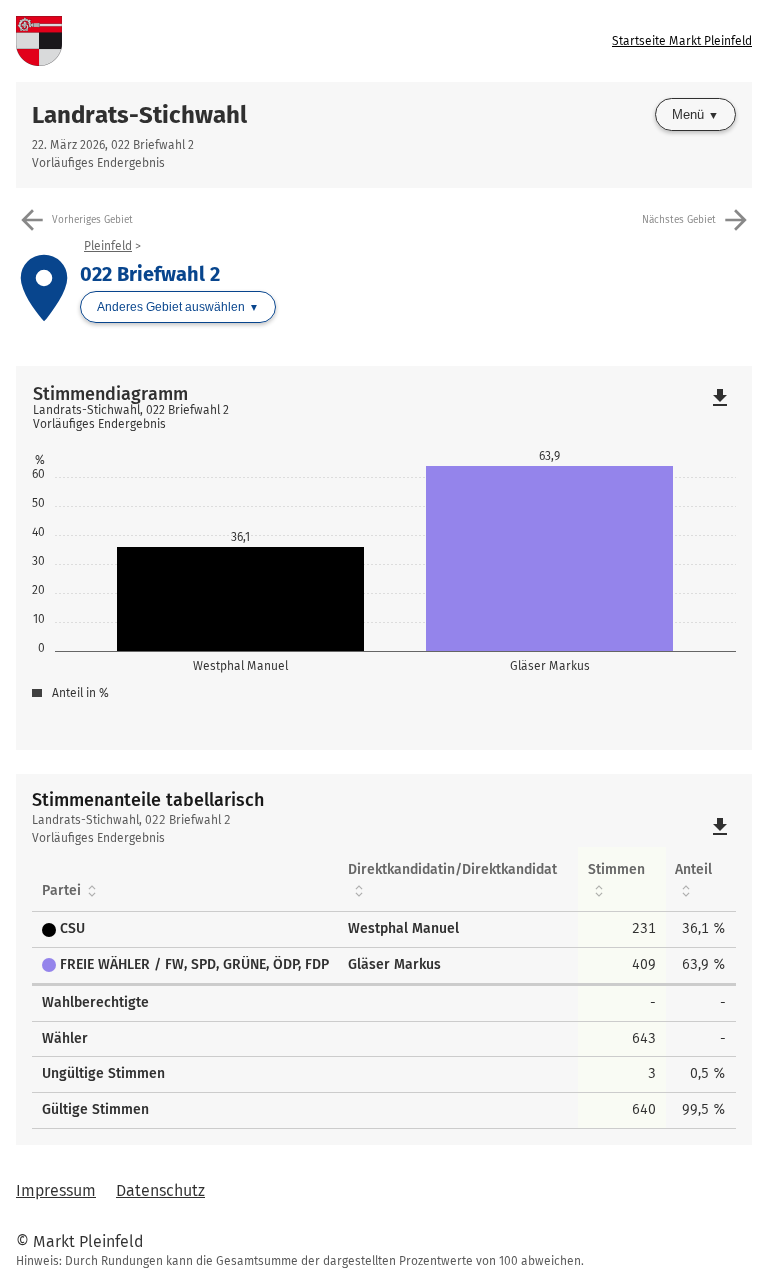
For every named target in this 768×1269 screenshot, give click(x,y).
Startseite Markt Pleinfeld (682, 41)
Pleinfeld (108, 246)
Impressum (56, 1190)
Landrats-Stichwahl (139, 115)
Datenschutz (160, 1190)
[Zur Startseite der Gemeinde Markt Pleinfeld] (200, 41)
